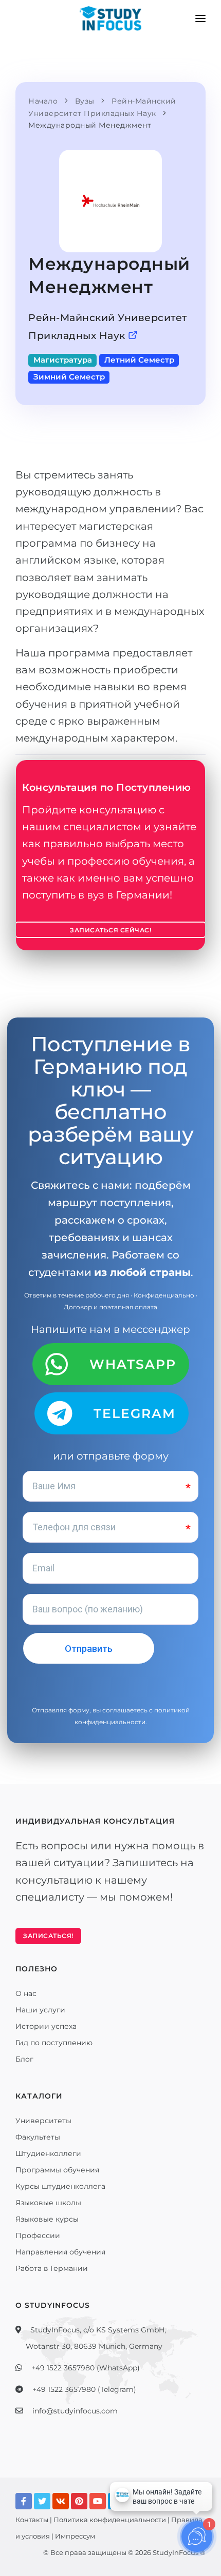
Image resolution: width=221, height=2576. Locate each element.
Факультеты (38, 2137)
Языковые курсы (47, 2219)
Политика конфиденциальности (110, 2520)
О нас (26, 1993)
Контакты (32, 2520)
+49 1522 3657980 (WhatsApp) (86, 2368)
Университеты (43, 2121)
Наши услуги (40, 2010)
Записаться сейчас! (110, 930)
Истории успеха (46, 2026)
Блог (24, 2059)
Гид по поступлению (54, 2043)
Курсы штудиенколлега (60, 2186)
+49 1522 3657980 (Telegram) (84, 2389)
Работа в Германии (52, 2268)
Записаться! (48, 1936)
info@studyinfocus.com (75, 2411)
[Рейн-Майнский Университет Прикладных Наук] (133, 336)
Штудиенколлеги (48, 2153)
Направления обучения (60, 2252)
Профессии (38, 2235)
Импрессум (75, 2536)
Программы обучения (57, 2170)
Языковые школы (48, 2203)
